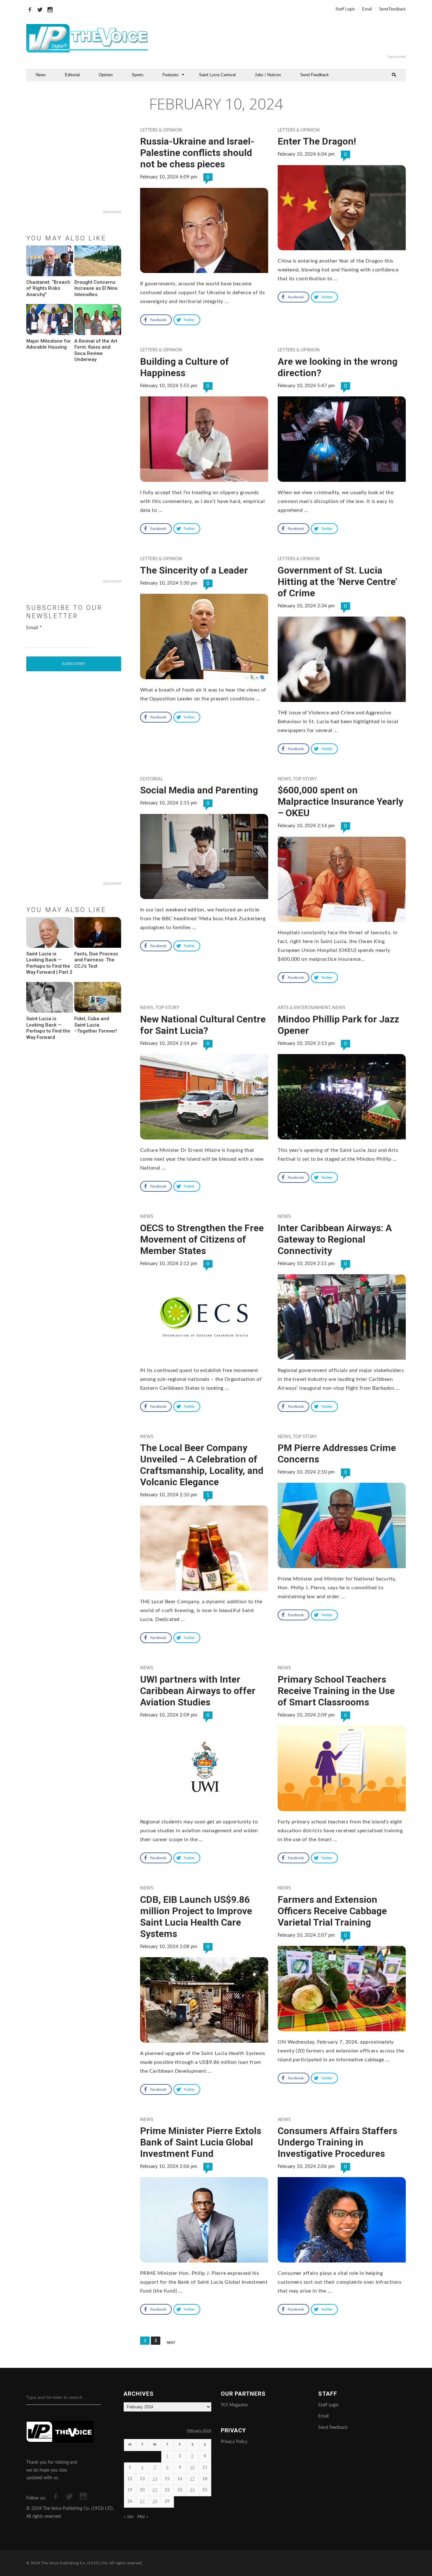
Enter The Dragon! (317, 141)
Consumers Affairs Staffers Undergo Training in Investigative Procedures (337, 2142)
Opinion (106, 75)
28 (155, 2502)
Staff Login (345, 9)
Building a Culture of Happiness (185, 367)
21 (155, 2490)
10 (192, 2468)
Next (171, 2343)
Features (171, 75)
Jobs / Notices (268, 75)
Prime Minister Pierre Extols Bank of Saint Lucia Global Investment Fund (201, 2142)
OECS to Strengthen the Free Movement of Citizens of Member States (202, 1239)
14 (155, 2479)
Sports (138, 75)
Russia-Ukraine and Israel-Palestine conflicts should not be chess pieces (197, 153)
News (41, 75)
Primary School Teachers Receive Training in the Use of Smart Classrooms (336, 1691)
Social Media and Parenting (199, 790)
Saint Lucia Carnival (217, 75)
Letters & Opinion (161, 130)
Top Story (305, 779)
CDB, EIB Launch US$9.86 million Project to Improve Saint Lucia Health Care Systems (196, 1917)
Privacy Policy (234, 2442)
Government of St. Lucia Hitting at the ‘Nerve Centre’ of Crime (337, 582)
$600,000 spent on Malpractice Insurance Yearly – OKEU (340, 801)
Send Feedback (392, 9)
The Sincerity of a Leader (194, 570)
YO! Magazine (234, 2405)
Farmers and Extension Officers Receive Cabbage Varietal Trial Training (332, 1911)
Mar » (143, 2517)
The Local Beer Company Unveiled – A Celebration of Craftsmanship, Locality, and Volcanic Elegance (202, 1465)
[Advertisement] (293, 38)
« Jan (129, 2517)
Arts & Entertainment (304, 1008)
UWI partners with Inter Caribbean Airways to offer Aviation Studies (198, 1691)
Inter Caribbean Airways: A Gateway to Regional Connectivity (335, 1239)
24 (192, 2490)
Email (367, 9)
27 (142, 2502)
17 (192, 2479)
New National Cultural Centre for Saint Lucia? (203, 1025)
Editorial (72, 75)
